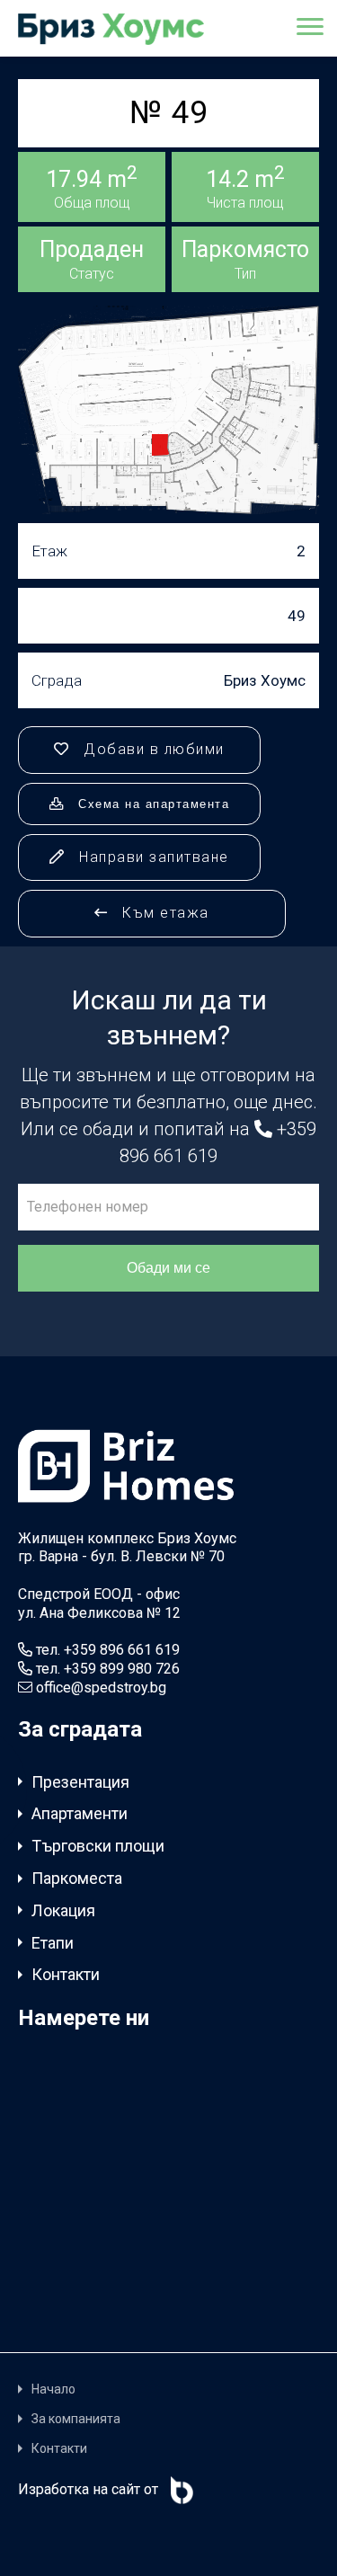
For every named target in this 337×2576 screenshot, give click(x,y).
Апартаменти (80, 1813)
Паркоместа (77, 1878)
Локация (63, 1910)
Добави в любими (152, 749)
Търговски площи (98, 1846)
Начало (53, 2389)
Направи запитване (152, 857)
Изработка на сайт (79, 2489)
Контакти (66, 1974)
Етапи (53, 1943)
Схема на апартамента (152, 804)
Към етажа (164, 913)
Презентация (80, 1782)
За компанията (76, 2419)
